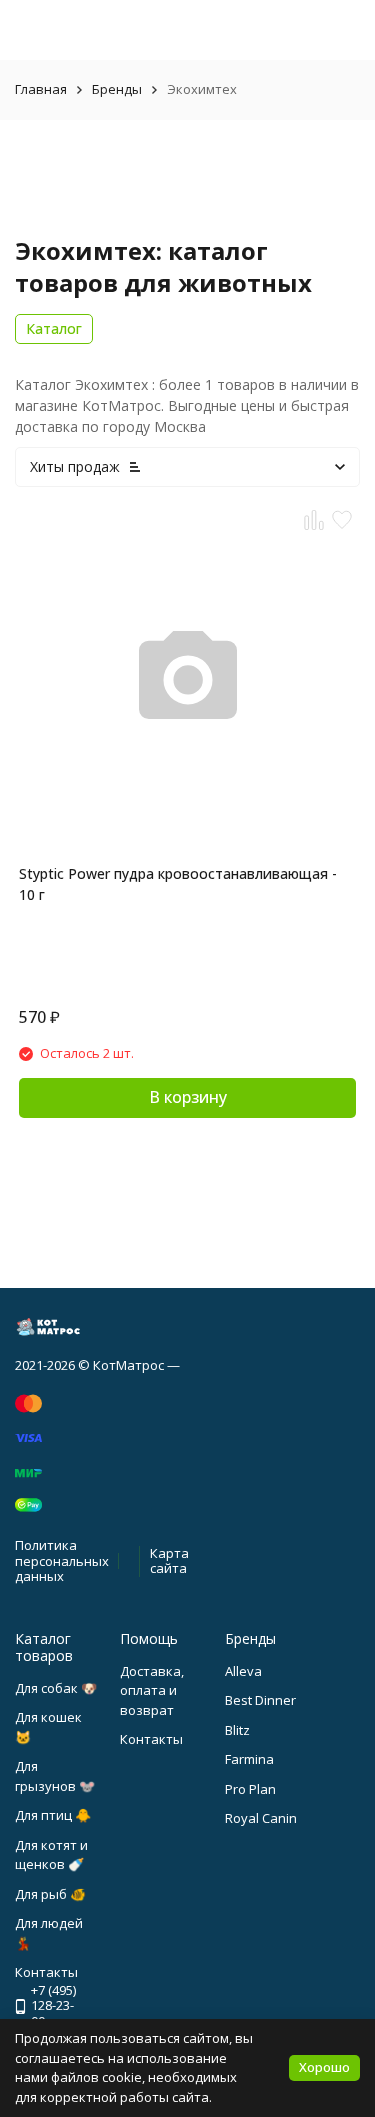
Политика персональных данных (62, 1560)
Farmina (249, 1759)
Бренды (117, 89)
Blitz (237, 1730)
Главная (41, 89)
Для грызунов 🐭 (55, 1776)
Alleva (243, 1671)
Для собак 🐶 (56, 1688)
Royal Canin (261, 1818)
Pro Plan (250, 1789)
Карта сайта (169, 1561)
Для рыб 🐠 (50, 1894)
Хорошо (324, 2067)
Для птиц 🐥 (53, 1815)
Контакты (151, 1739)
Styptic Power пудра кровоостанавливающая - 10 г (178, 884)
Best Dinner (260, 1700)
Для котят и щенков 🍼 (51, 1855)
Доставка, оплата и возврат (152, 1690)
